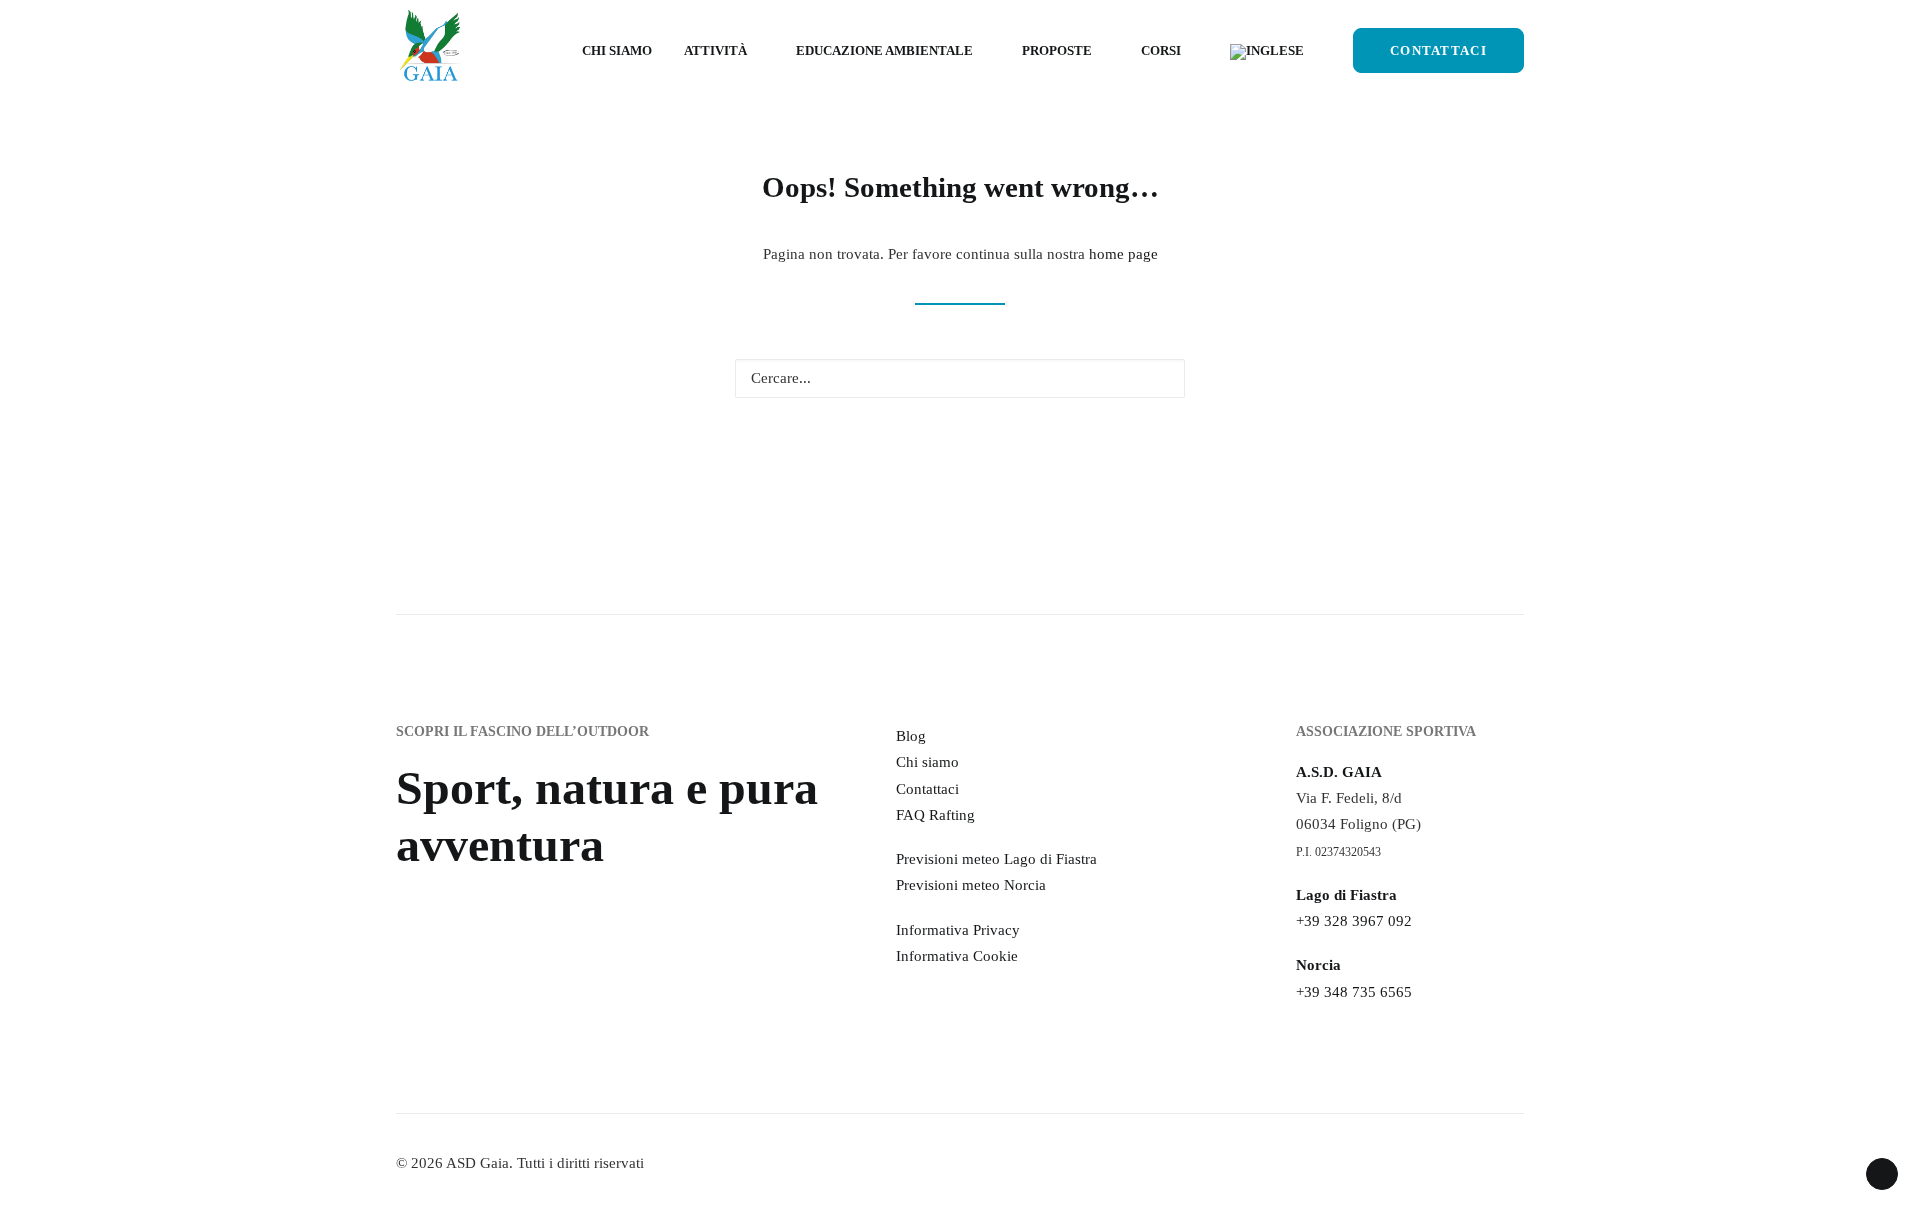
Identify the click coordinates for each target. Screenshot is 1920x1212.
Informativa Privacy (958, 930)
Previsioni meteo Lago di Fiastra (996, 859)
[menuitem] (617, 50)
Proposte (1057, 50)
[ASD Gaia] (430, 50)
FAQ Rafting (935, 815)
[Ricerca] (960, 378)
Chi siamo (617, 50)
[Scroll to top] (1882, 1172)
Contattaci (927, 789)
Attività (715, 50)
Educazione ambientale (884, 50)
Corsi (1161, 50)
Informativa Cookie (957, 956)
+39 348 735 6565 (1354, 992)
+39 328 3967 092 (1354, 921)
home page (1123, 254)
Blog (911, 736)
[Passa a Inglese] (1260, 52)
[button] (1159, 377)
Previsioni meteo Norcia (971, 885)
